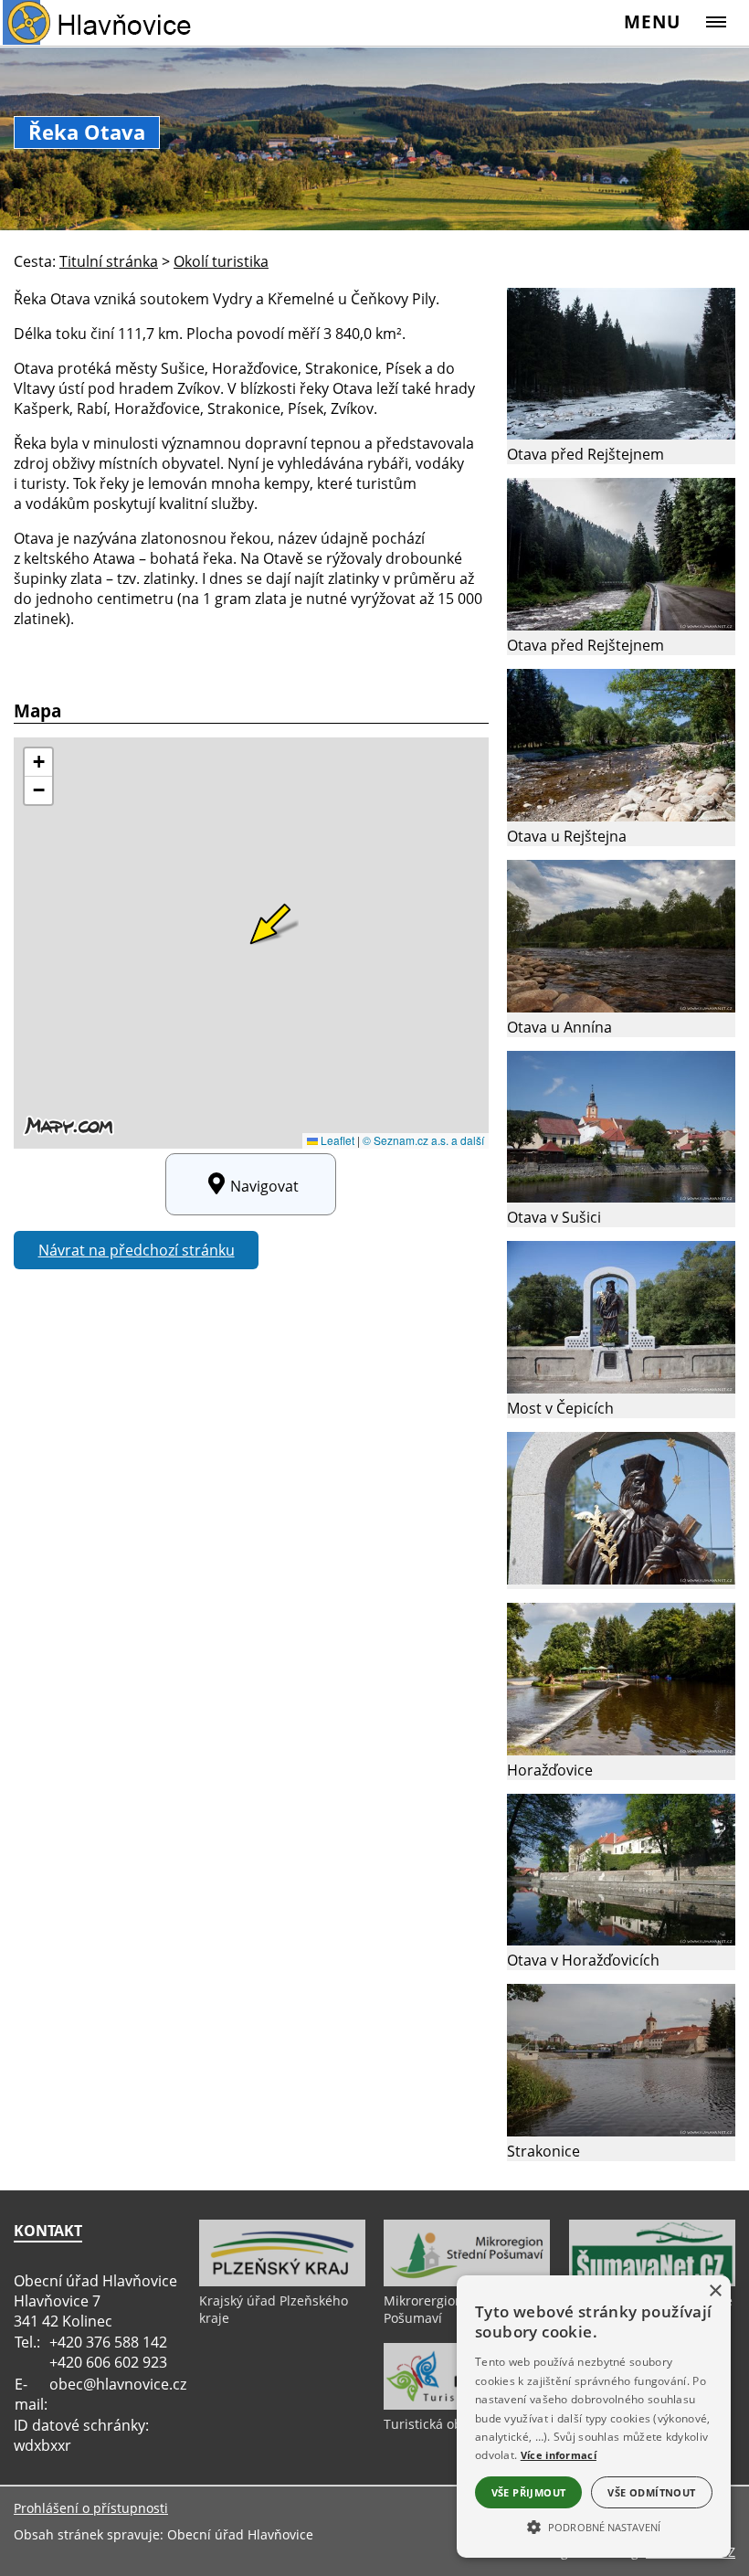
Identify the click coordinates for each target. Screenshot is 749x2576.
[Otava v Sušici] (621, 1197)
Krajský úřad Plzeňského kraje (274, 2309)
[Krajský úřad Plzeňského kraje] (282, 2282)
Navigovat (264, 1186)
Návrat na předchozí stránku (137, 1250)
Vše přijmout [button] (529, 2492)
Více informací (559, 2455)
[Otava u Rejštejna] (621, 816)
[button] (594, 2526)
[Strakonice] (621, 2131)
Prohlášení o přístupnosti (91, 2508)
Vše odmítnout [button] (651, 2492)
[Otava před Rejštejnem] (621, 434)
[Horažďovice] (621, 1750)
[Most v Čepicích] (621, 1388)
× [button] (715, 2291)
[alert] (594, 2417)
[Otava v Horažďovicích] (621, 1940)
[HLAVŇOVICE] (116, 22)
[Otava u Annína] (621, 1007)
